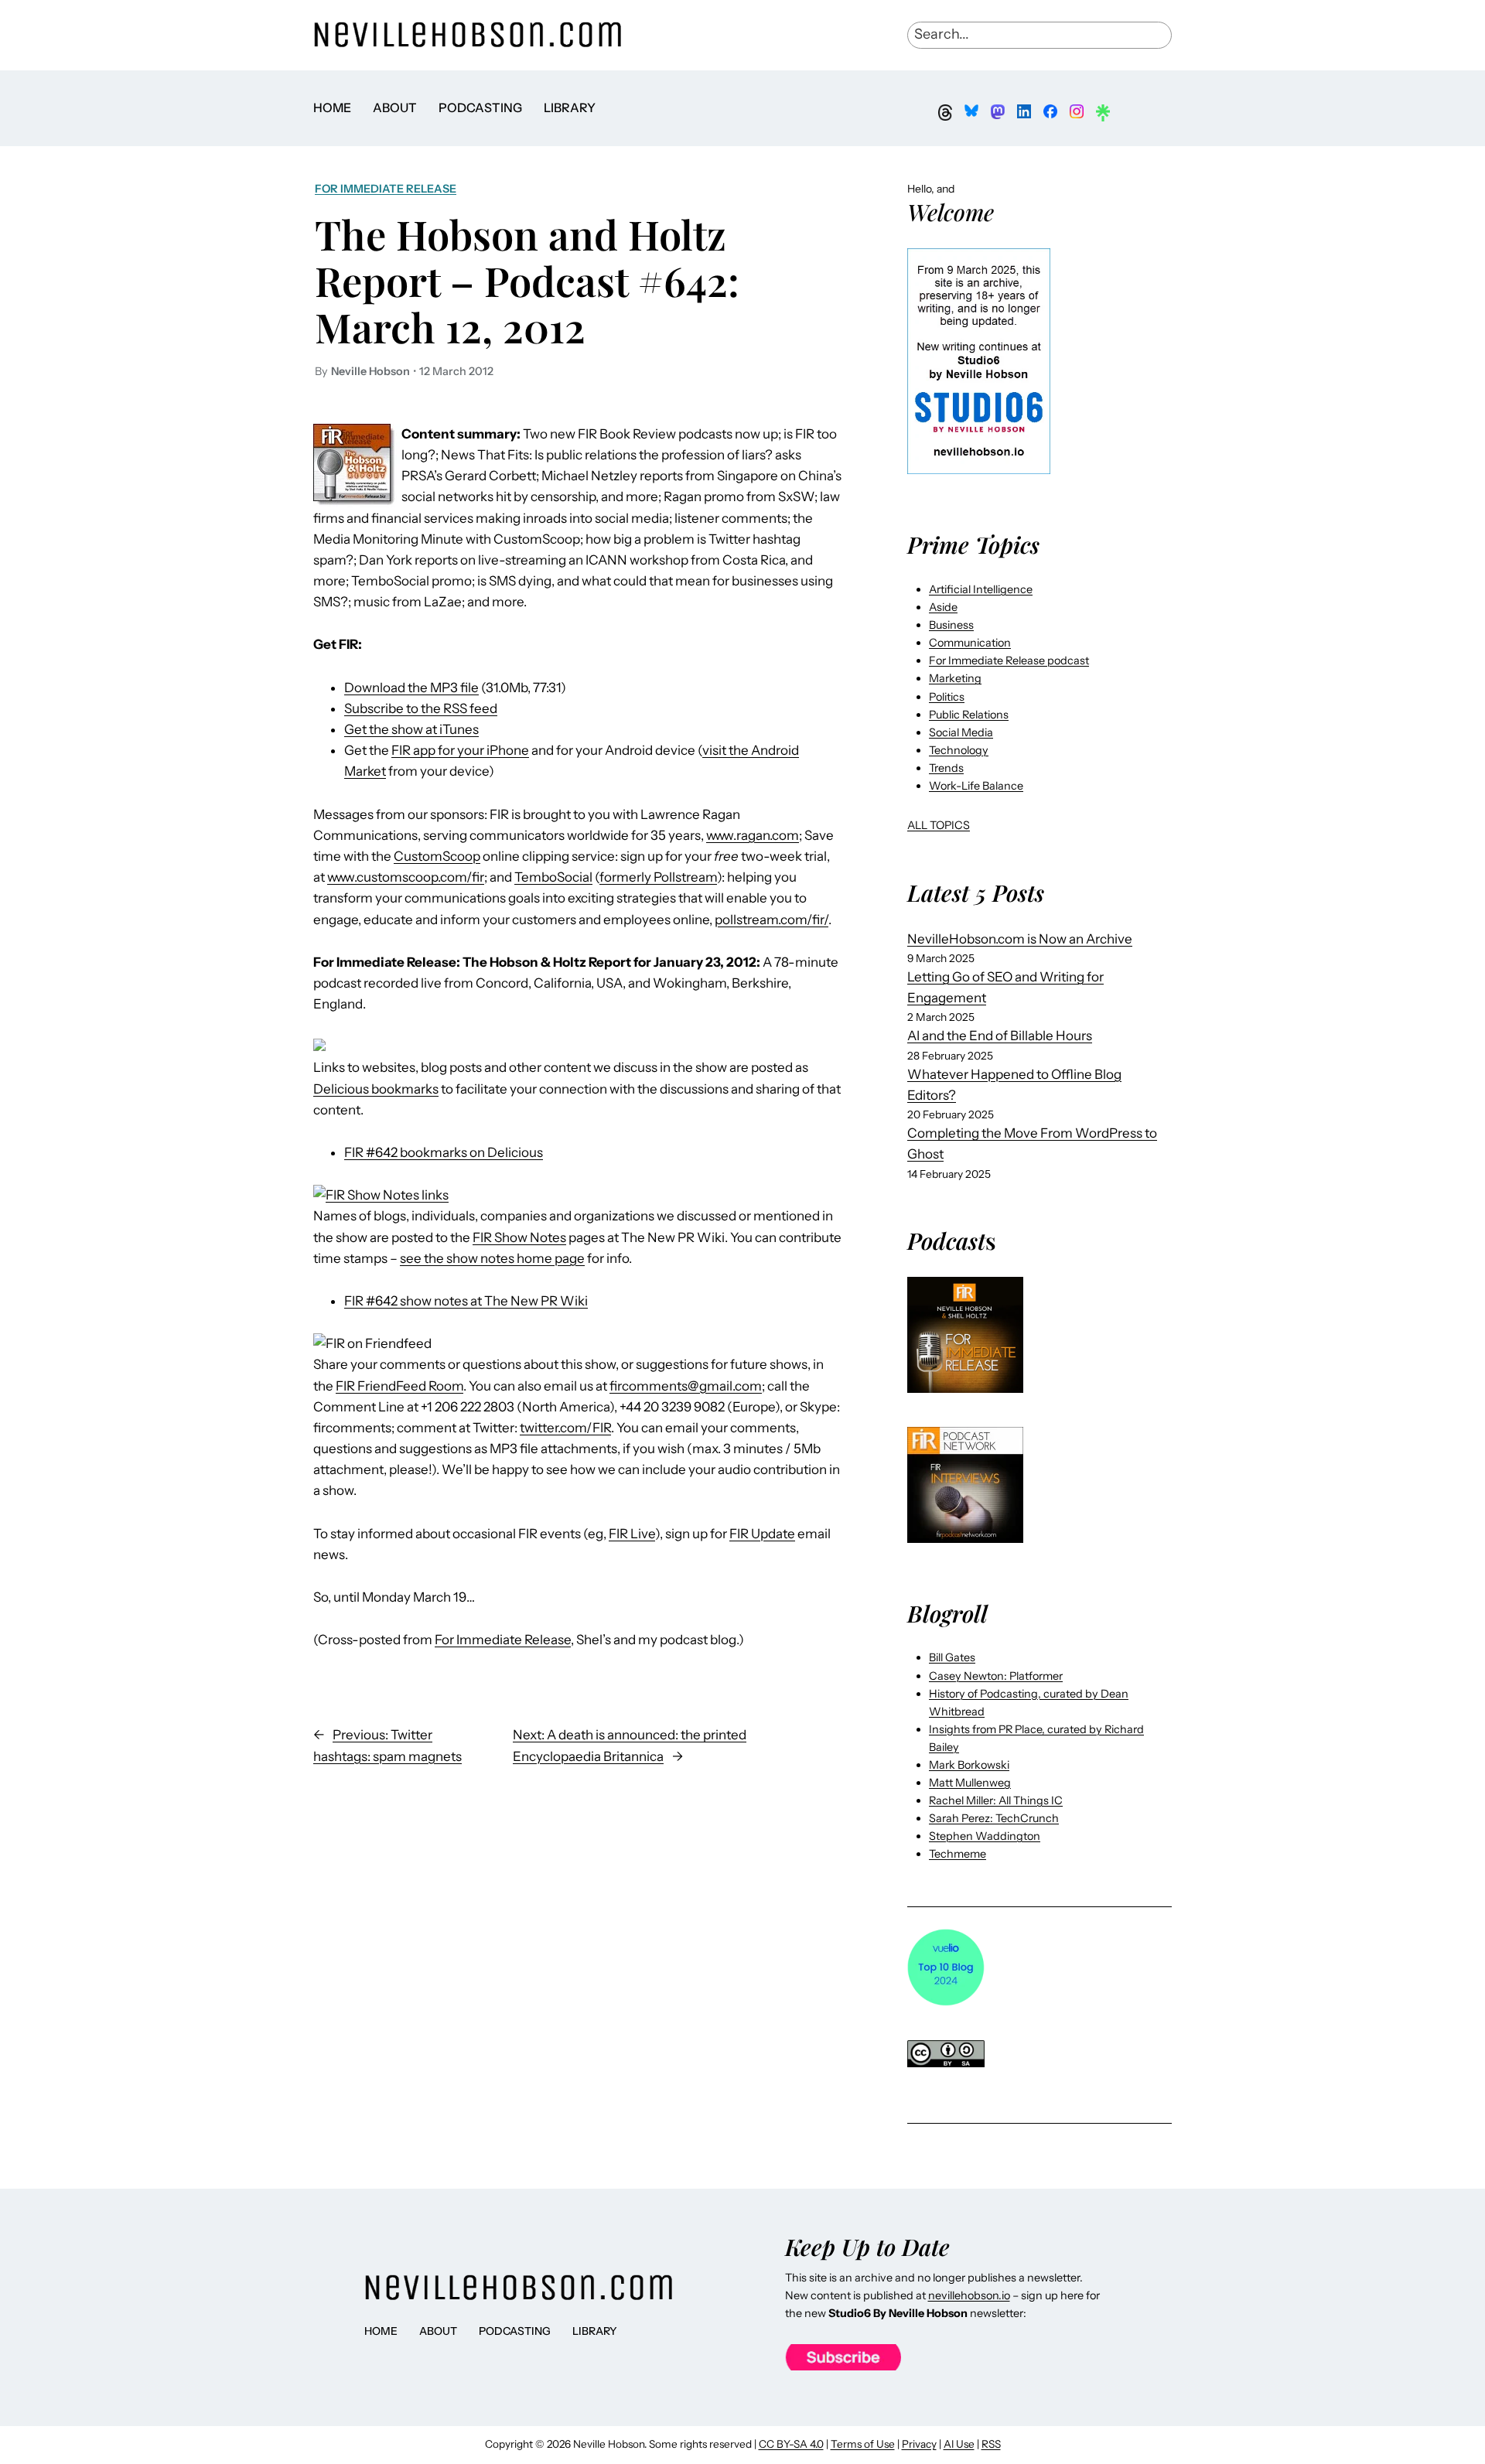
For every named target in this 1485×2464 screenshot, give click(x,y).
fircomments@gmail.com (686, 1386)
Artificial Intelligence (981, 589)
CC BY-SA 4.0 (791, 2444)
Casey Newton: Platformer (996, 1676)
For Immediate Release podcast (1009, 660)
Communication (970, 643)
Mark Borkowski (969, 1765)
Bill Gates (952, 1657)
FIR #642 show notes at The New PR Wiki (466, 1301)
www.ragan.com (753, 835)
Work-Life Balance (976, 786)
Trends (946, 768)
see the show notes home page (492, 1258)
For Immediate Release (386, 189)
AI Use (959, 2444)
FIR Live (632, 1534)
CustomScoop (437, 856)
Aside (943, 607)
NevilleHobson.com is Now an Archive (1020, 939)
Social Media (961, 732)
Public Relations (969, 715)
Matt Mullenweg (970, 1783)
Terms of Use (863, 2444)
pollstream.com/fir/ (772, 920)
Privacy (919, 2444)
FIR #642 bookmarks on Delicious (444, 1152)
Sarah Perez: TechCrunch (994, 1818)
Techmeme (958, 1854)
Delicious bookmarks (376, 1089)
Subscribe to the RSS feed (421, 708)
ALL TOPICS (939, 825)
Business (951, 625)
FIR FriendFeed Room (399, 1386)
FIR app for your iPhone (460, 750)
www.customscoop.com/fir (406, 877)
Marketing (955, 678)
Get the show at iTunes (411, 729)
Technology (959, 750)
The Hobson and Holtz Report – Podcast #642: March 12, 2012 (527, 280)
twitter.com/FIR (565, 1428)
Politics (947, 697)
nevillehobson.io (969, 2295)
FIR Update (762, 1534)
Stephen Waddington (985, 1836)
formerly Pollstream (658, 877)
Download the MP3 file (411, 688)
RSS (991, 2444)
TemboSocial (553, 877)
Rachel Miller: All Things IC (996, 1800)
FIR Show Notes (519, 1237)
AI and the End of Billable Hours (1000, 1036)
